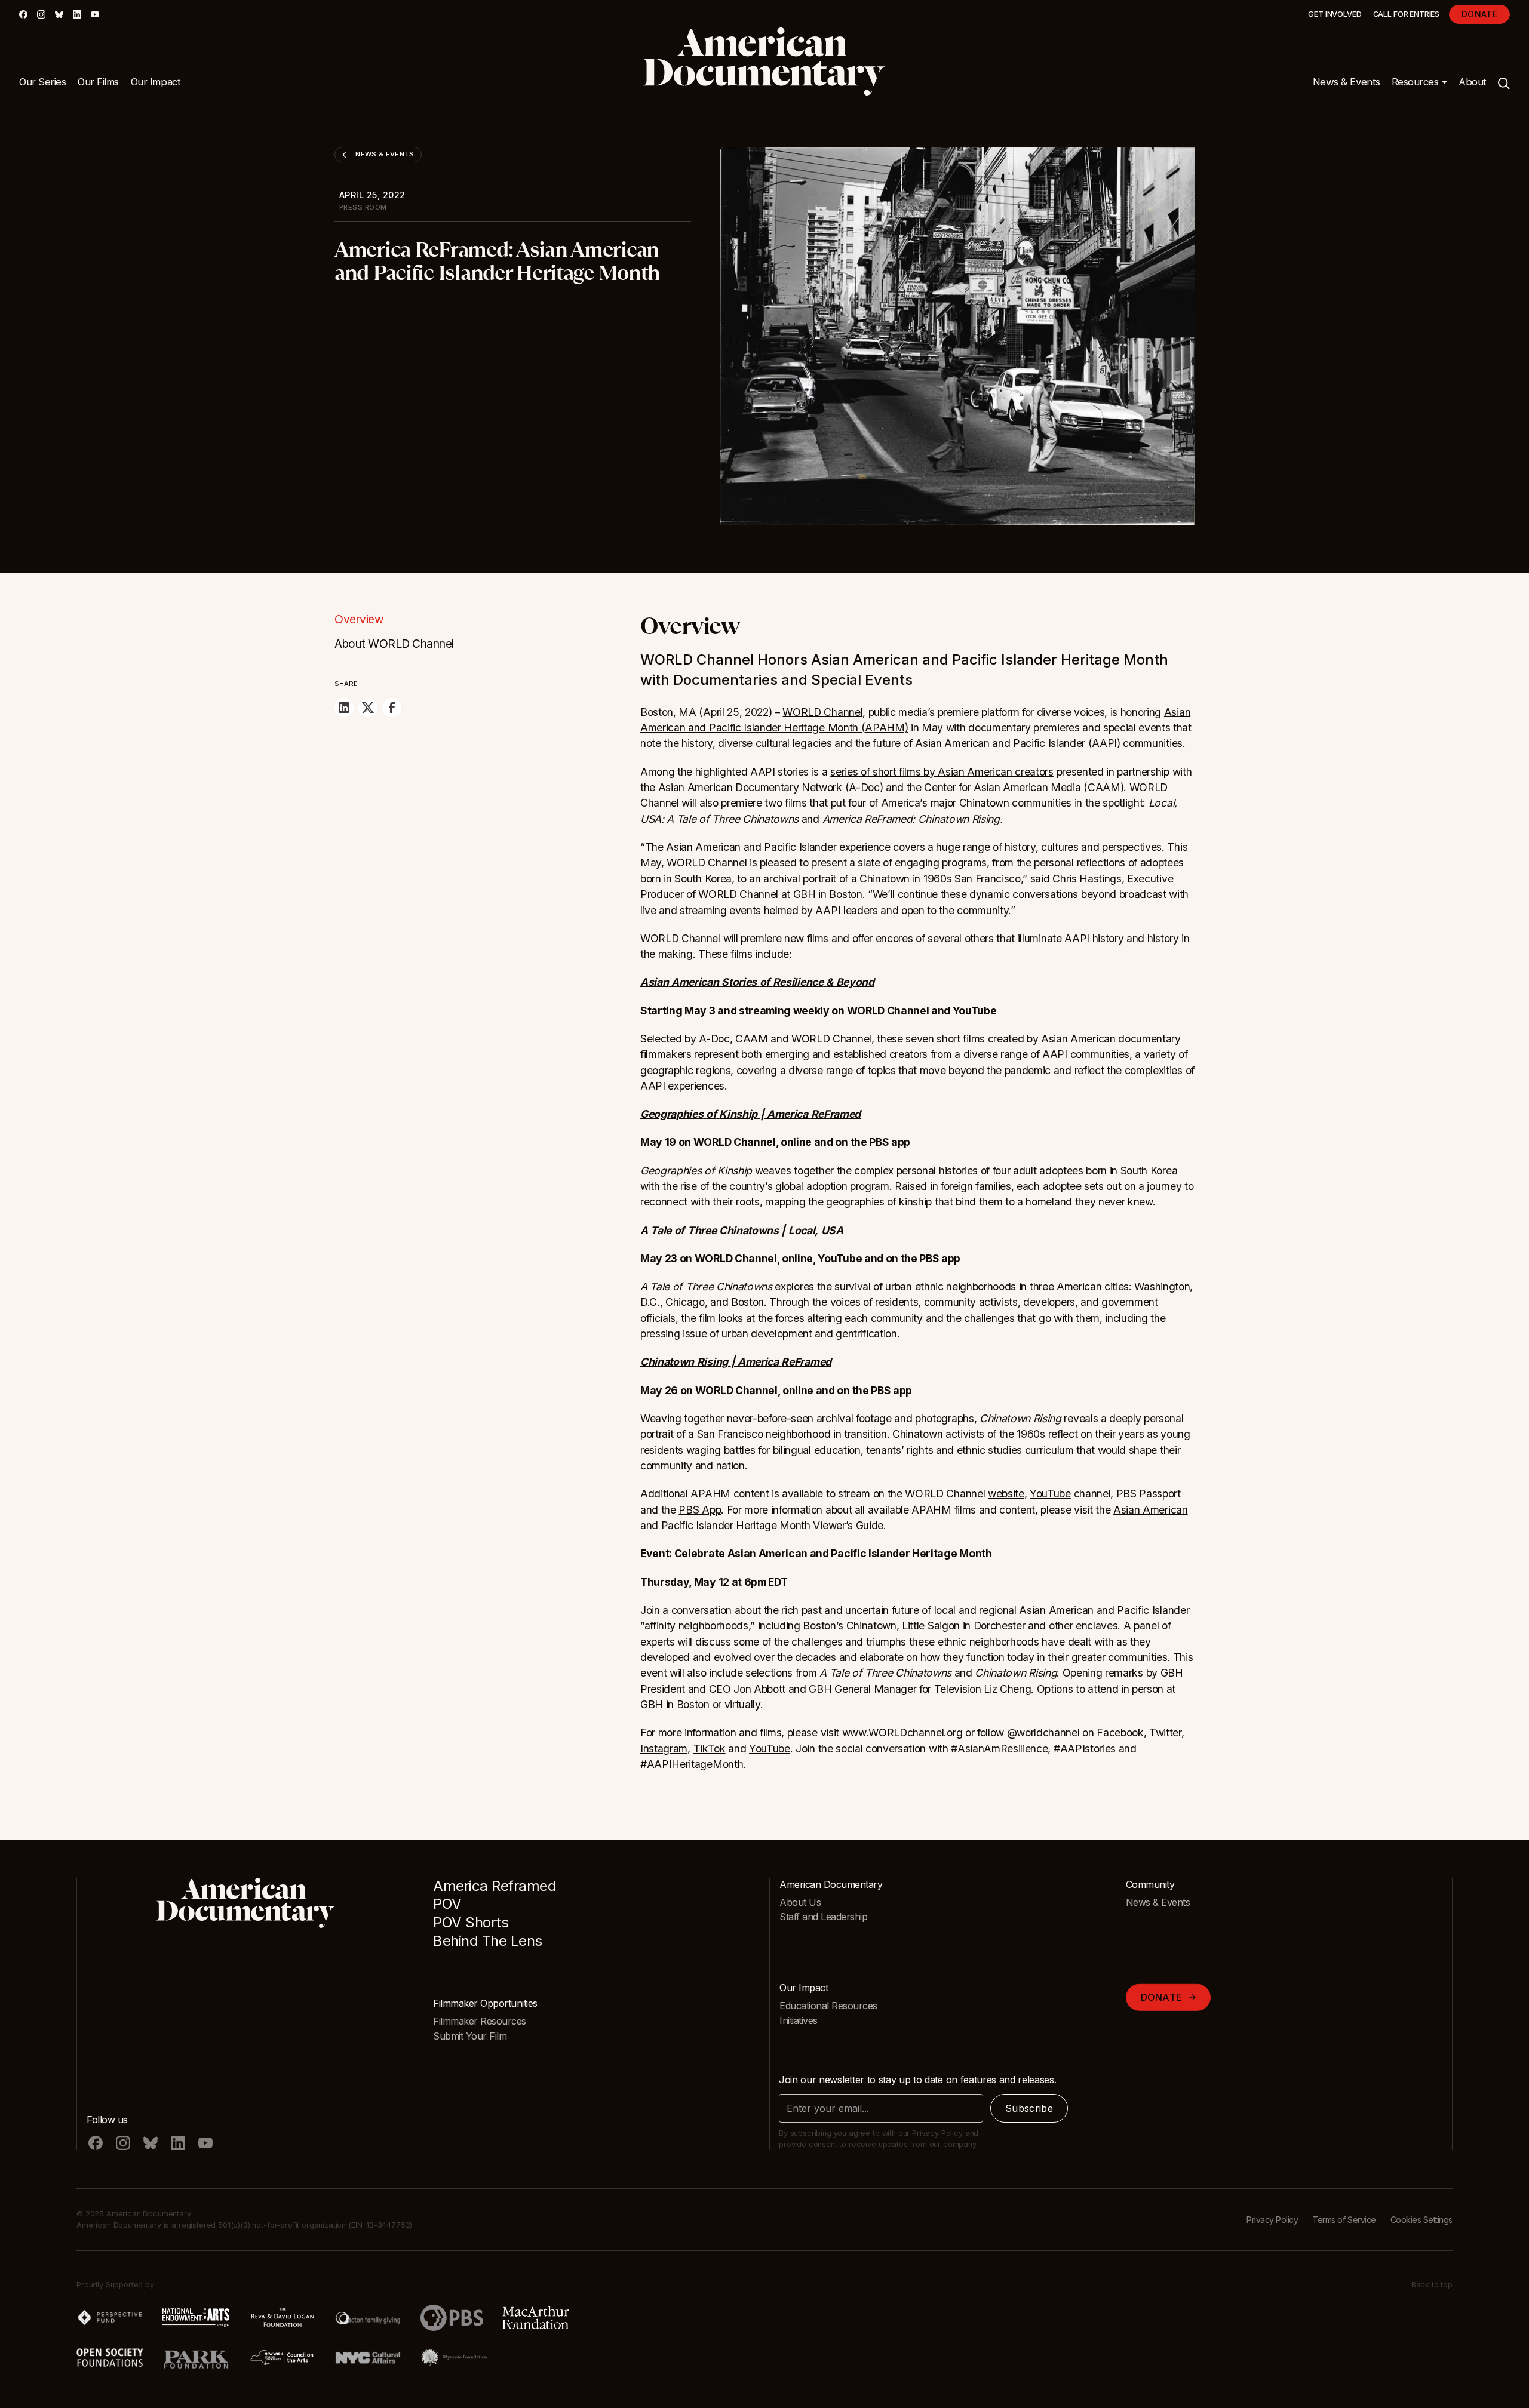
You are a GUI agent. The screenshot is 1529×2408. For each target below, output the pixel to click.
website (1006, 1494)
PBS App (700, 1510)
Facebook (1120, 1732)
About (1473, 82)
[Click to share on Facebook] (392, 708)
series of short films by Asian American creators (942, 772)
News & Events (1347, 82)
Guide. (871, 1525)
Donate (1479, 14)
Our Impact (156, 82)
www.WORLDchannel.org (902, 1732)
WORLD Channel (822, 712)
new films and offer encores (848, 938)
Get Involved (1335, 14)
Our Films (98, 82)
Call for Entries (1406, 14)
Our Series (42, 82)
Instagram (664, 1749)
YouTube (1050, 1494)
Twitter (1165, 1732)
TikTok (710, 1749)
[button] (1420, 82)
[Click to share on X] (368, 708)
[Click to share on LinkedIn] (344, 708)
